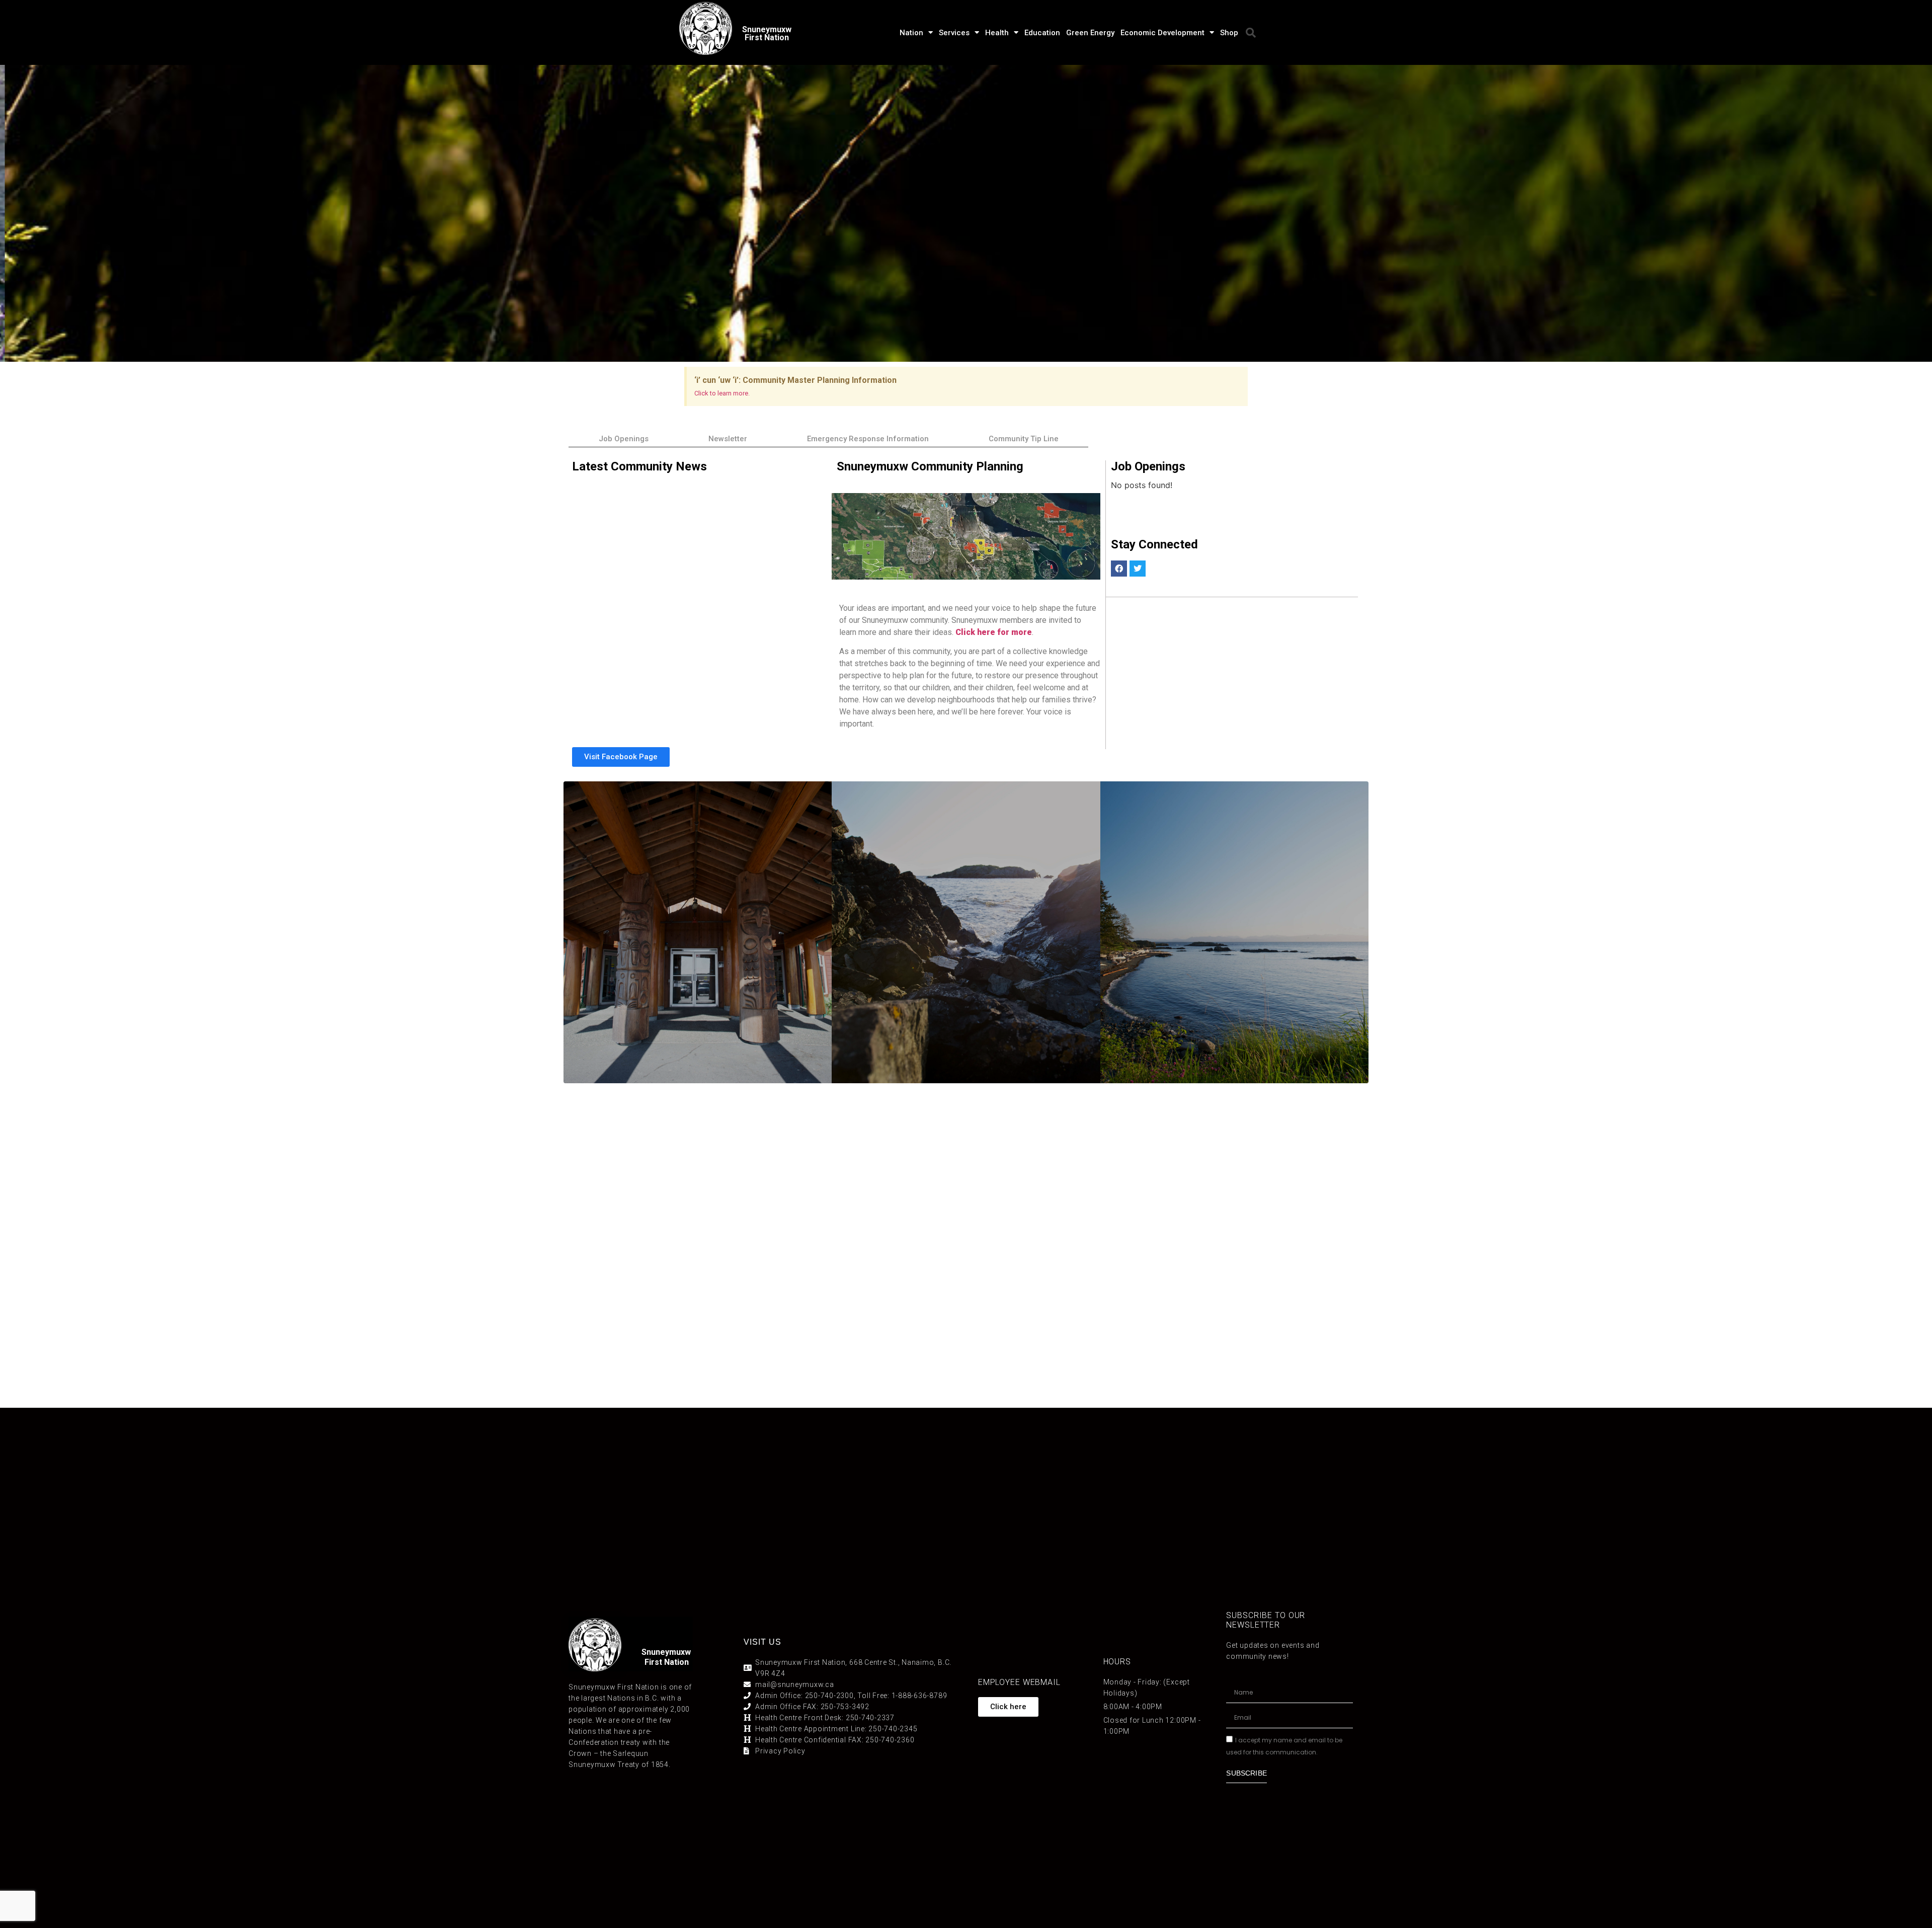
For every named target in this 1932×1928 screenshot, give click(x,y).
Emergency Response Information (868, 439)
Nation (911, 33)
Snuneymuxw (666, 1652)
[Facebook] (1119, 569)
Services (954, 33)
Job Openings (624, 439)
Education (1042, 33)
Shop (1229, 33)
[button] (1251, 33)
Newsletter (728, 439)
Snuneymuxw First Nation (767, 33)
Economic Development (1162, 33)
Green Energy (1090, 33)
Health (997, 33)
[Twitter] (1138, 569)
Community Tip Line (1024, 439)
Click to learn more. (722, 393)
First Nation (667, 1662)
